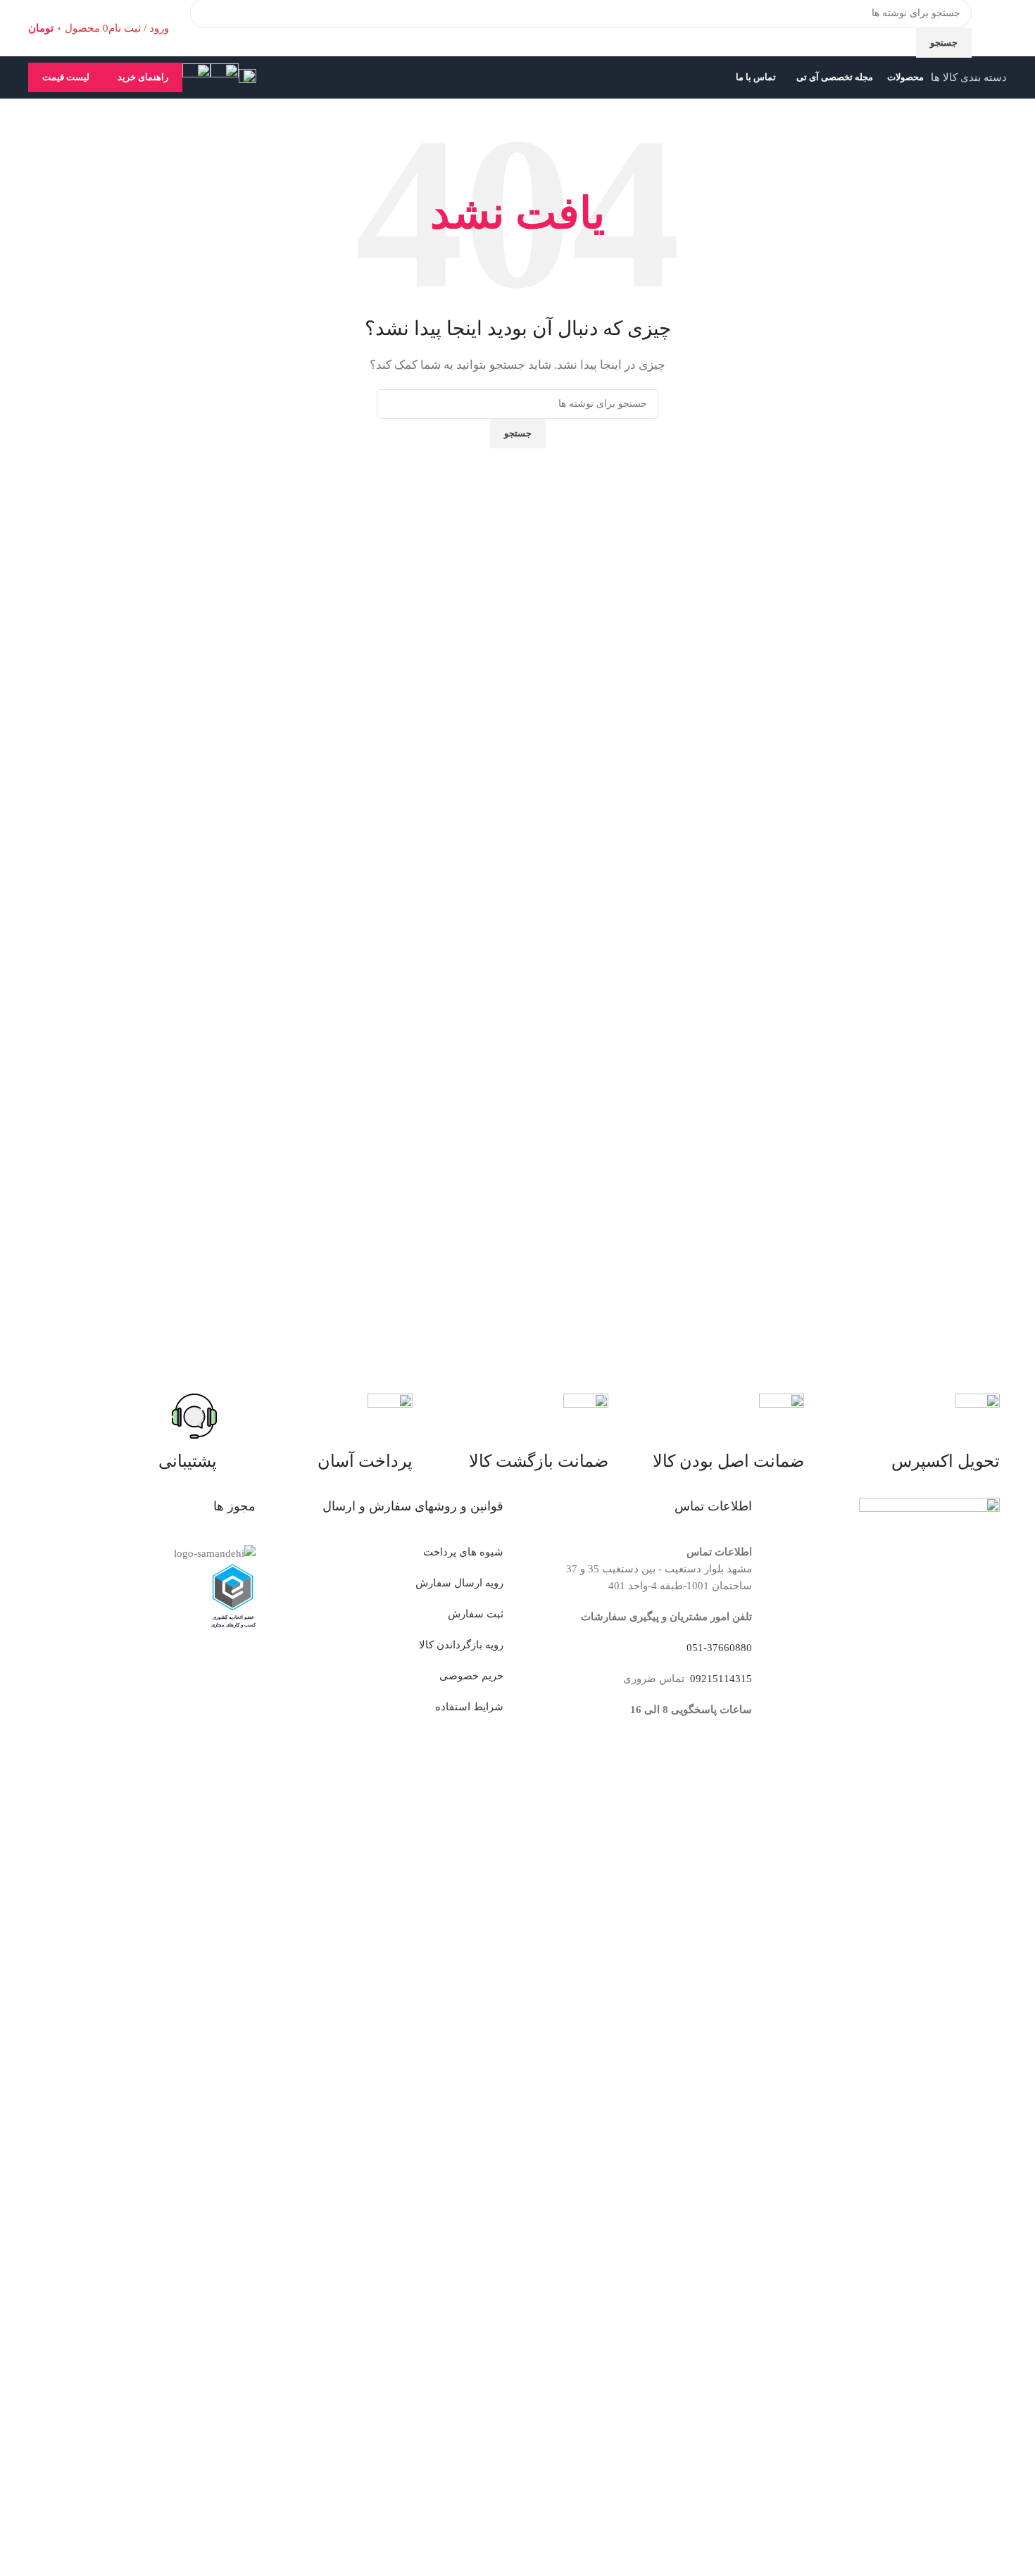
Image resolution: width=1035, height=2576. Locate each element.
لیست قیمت (66, 77)
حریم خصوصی (471, 1676)
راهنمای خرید (143, 77)
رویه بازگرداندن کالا (461, 1645)
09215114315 (720, 1679)
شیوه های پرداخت (463, 1552)
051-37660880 (719, 1648)
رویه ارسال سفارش (459, 1583)
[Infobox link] (517, 49)
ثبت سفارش (476, 1614)
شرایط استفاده (469, 1707)
